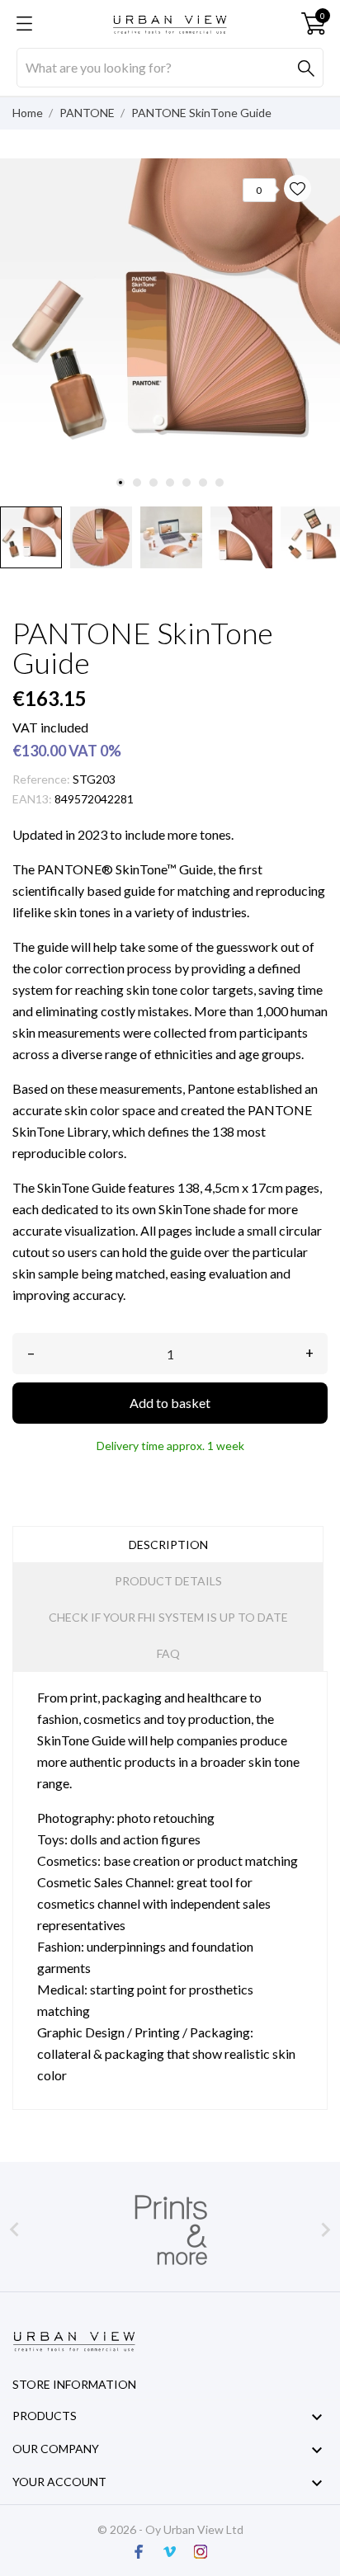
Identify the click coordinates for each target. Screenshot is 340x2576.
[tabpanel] (170, 328)
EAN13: (32, 799)
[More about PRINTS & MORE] (170, 2230)
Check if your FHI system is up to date (168, 1617)
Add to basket (170, 1403)
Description (168, 1545)
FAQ (168, 1653)
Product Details (168, 1581)
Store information (74, 2384)
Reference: (41, 779)
